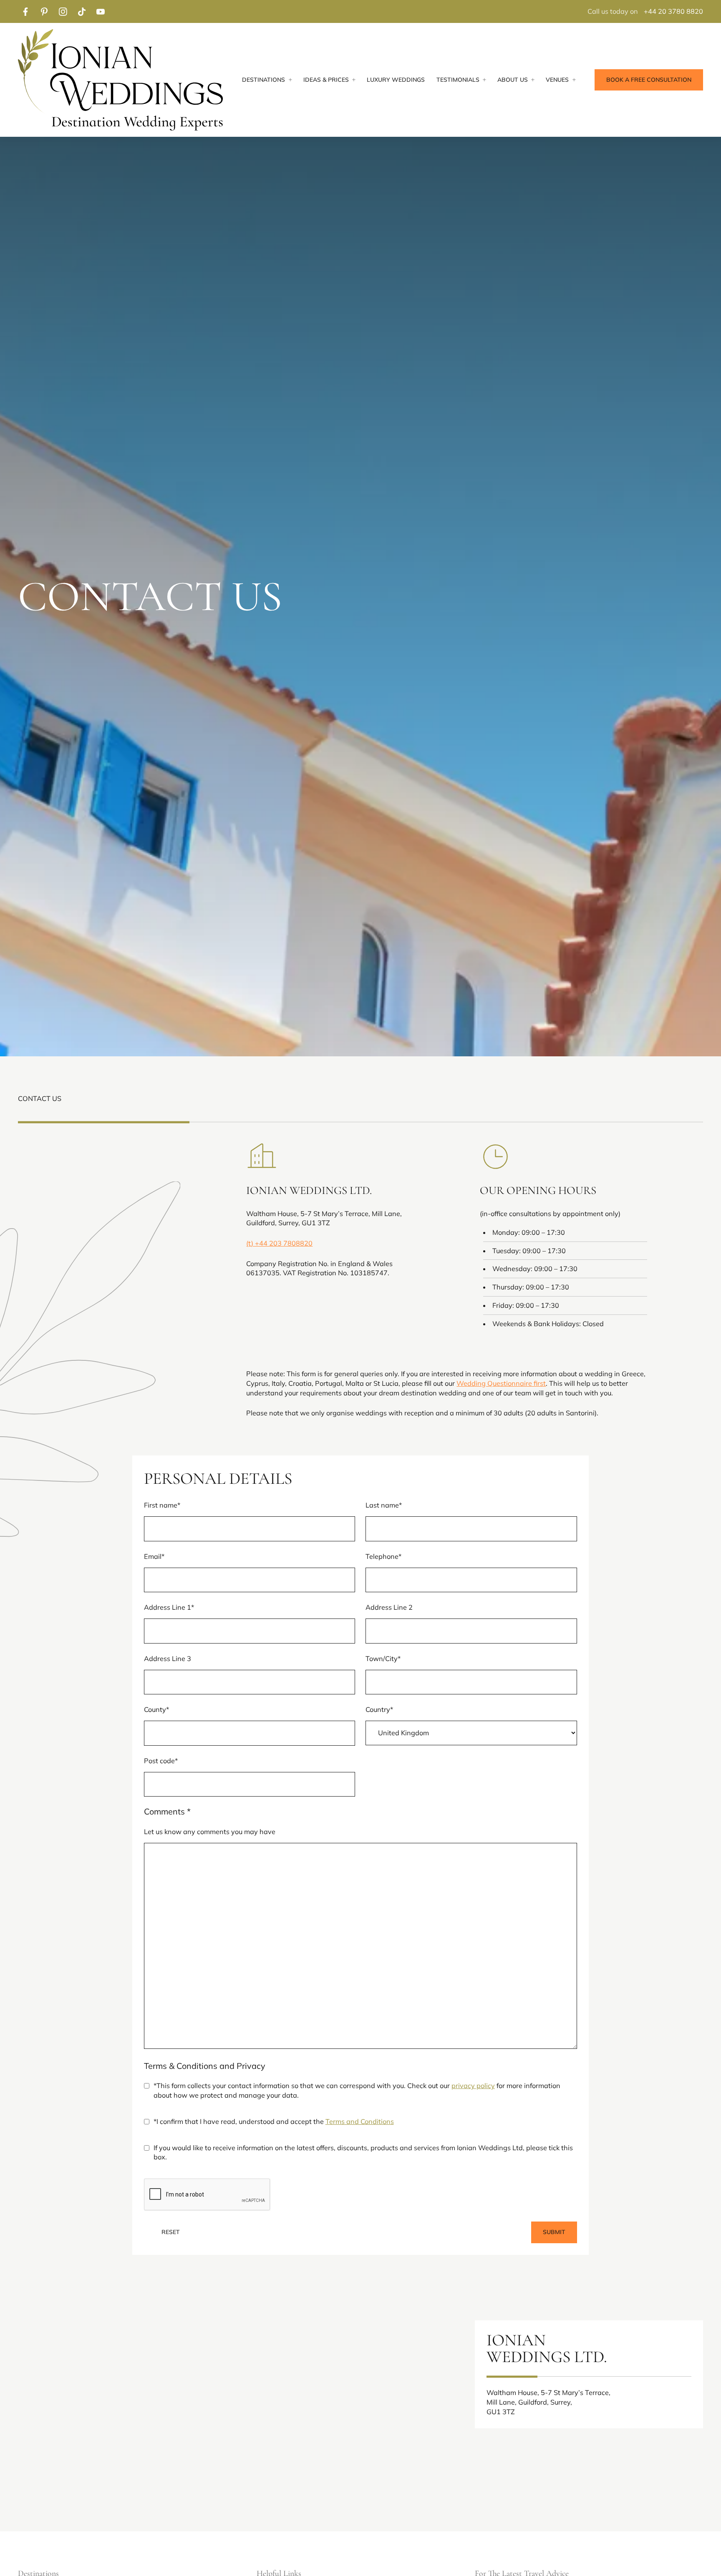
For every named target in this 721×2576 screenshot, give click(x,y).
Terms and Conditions (360, 2121)
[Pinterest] (44, 11)
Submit (554, 2232)
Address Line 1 (169, 1607)
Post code (161, 1761)
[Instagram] (63, 11)
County (156, 1709)
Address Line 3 (168, 1659)
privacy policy (473, 2086)
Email (154, 1556)
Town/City (383, 1659)
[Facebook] (25, 11)
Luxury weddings (396, 80)
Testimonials (458, 80)
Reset (171, 2232)
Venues (557, 80)
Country (379, 1709)
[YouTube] (100, 11)
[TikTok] (82, 11)
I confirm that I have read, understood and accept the (274, 2121)
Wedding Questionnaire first (501, 1383)
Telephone (383, 1556)
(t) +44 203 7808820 (279, 1243)
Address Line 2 (389, 1607)
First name (162, 1505)
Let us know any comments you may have (210, 1832)
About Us (513, 80)
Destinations (263, 80)
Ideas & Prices (326, 80)
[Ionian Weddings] (121, 80)
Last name (384, 1505)
